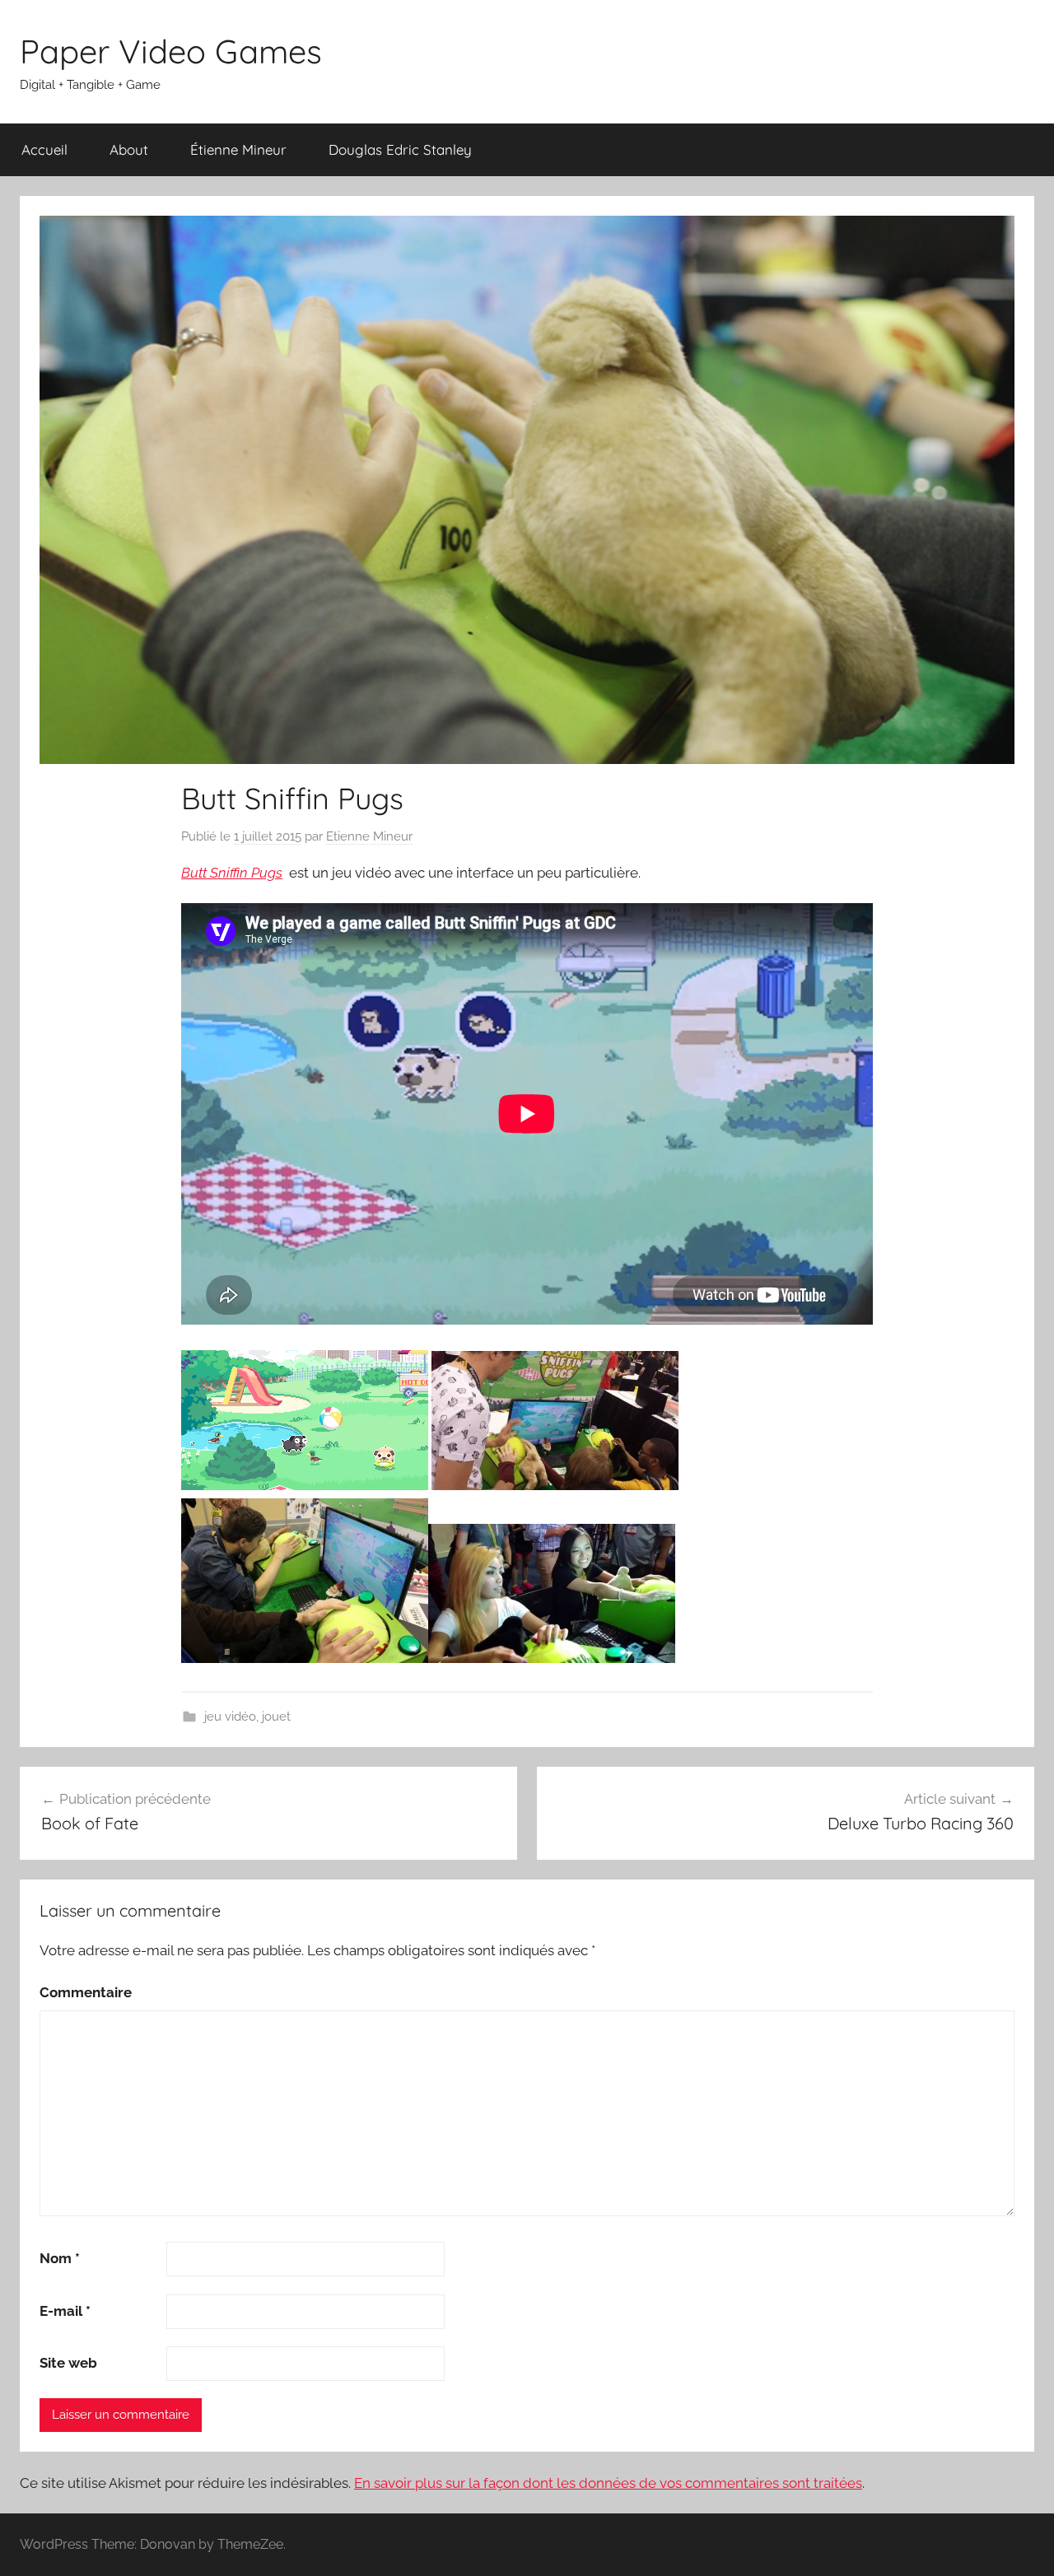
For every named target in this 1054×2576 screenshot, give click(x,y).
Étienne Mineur (238, 149)
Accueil (44, 149)
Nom (60, 2258)
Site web (68, 2363)
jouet (276, 1717)
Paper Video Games (171, 51)
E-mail (65, 2311)
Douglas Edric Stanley (400, 149)
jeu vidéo (230, 1717)
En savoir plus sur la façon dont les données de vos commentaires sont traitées (608, 2483)
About (129, 149)
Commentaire (86, 1992)
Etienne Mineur (369, 836)
